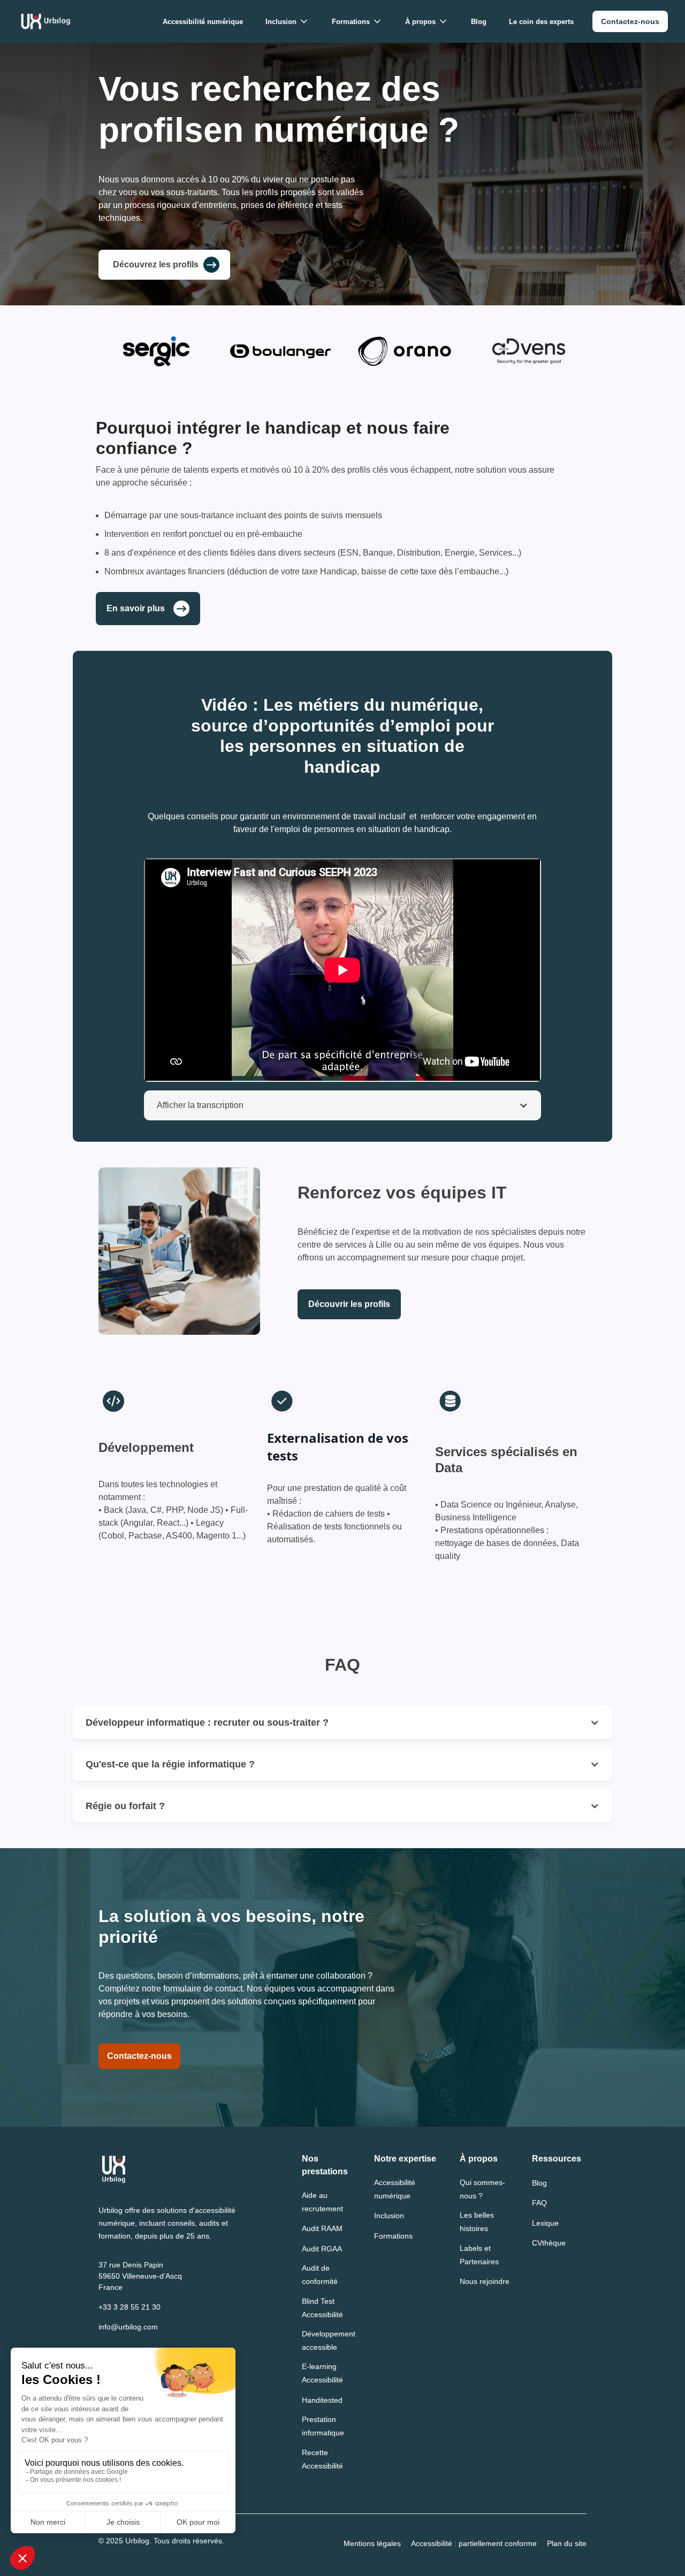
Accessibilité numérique (203, 22)
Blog (479, 22)
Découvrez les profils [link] (156, 264)
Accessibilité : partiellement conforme (474, 2543)
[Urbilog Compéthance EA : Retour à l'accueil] (46, 21)
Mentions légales (372, 2543)
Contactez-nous (139, 2056)
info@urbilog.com (128, 2327)
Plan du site (567, 2543)
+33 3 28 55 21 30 (130, 2307)
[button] (287, 22)
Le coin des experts (541, 22)
